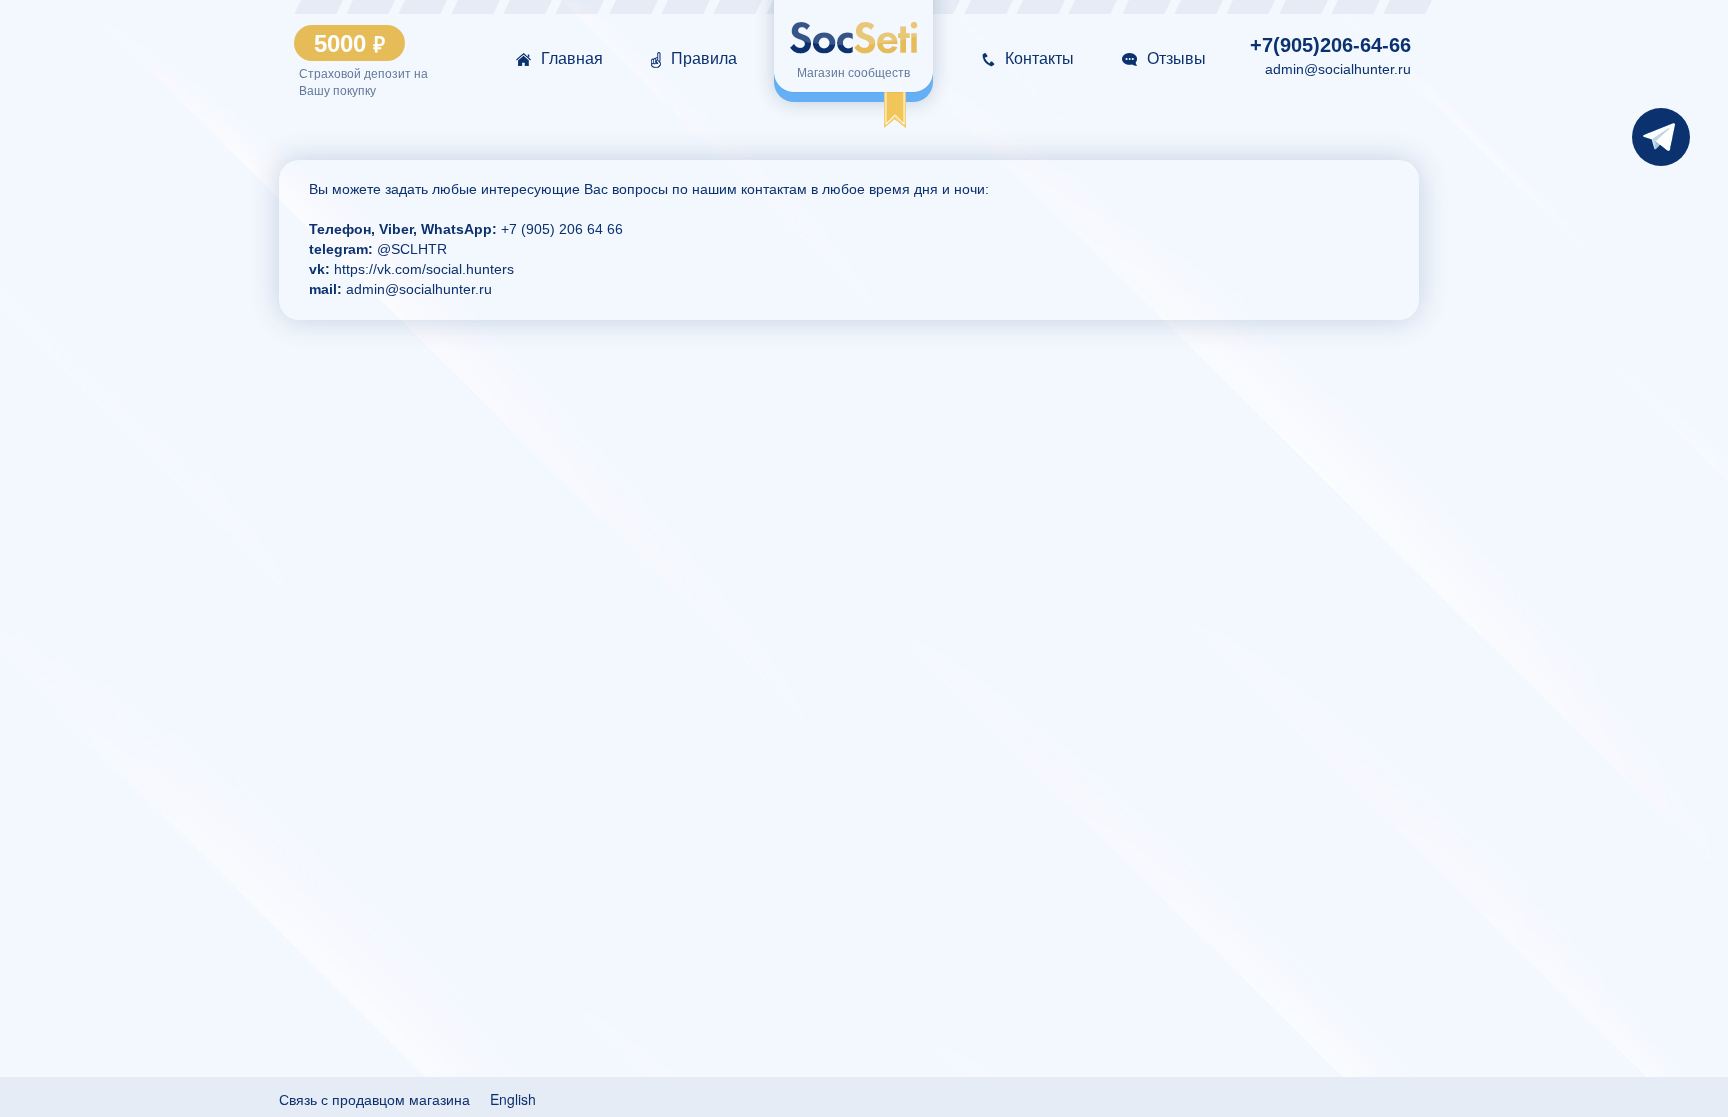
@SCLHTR (412, 249)
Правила (704, 58)
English (513, 1099)
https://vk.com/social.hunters (422, 269)
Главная (572, 58)
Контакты (1039, 58)
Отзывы (1176, 58)
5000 (349, 44)
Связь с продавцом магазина (374, 1099)
